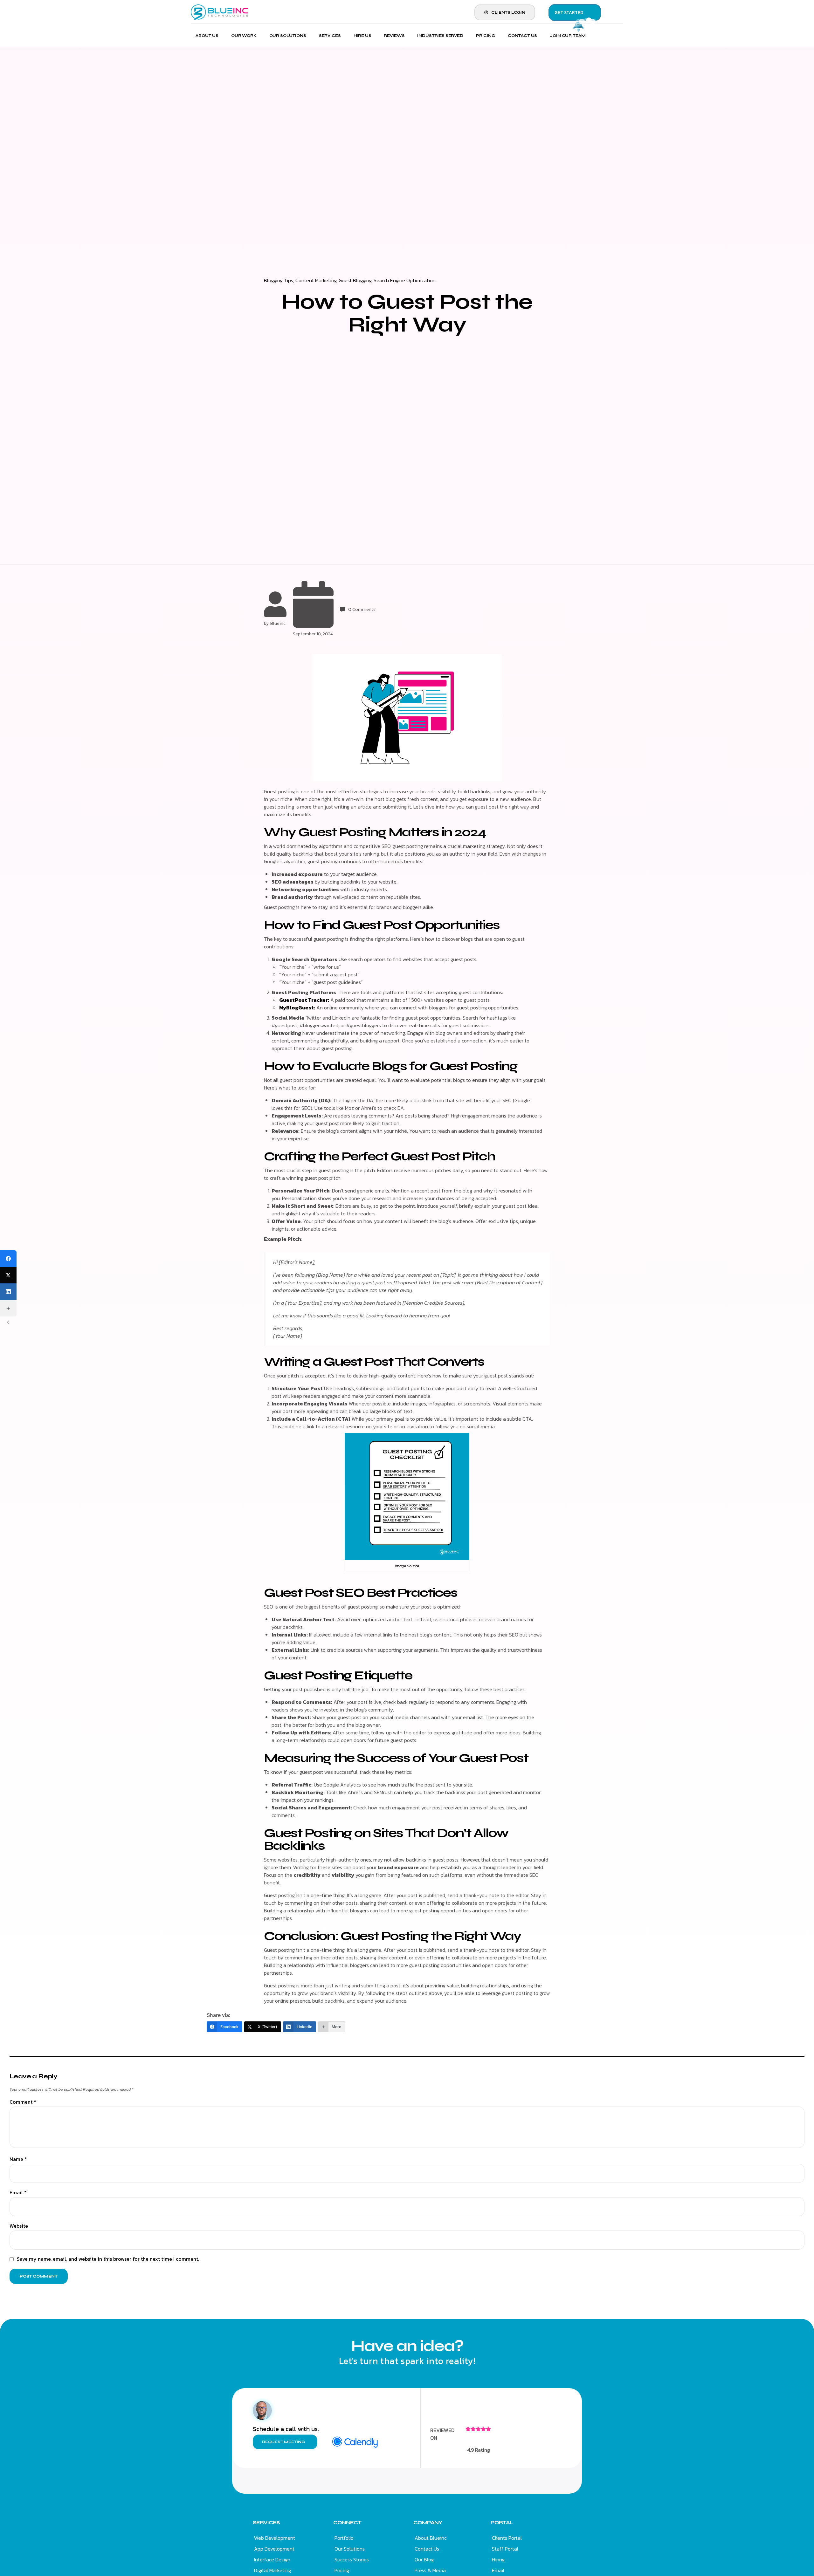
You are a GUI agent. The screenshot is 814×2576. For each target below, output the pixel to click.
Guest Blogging (355, 280)
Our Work (244, 36)
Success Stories (352, 2559)
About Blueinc (431, 2538)
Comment (23, 2102)
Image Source (407, 1566)
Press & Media (430, 2570)
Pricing (486, 36)
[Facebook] (8, 1259)
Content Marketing (316, 280)
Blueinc (278, 623)
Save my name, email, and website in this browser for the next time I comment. (108, 2259)
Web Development (275, 2538)
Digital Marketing (272, 2570)
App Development (274, 2549)
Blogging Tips (279, 280)
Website (19, 2226)
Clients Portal (507, 2538)
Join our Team (568, 36)
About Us (207, 36)
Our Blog (424, 2559)
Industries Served (440, 36)
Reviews (394, 36)
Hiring (498, 2559)
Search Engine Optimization (405, 280)
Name (18, 2159)
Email (18, 2193)
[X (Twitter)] (8, 1275)
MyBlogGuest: (297, 1008)
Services (330, 36)
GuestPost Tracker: (304, 1000)
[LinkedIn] (8, 1292)
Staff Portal (505, 2549)
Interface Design (272, 2559)
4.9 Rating (479, 2450)
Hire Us (362, 36)
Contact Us (523, 36)
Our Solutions (288, 36)
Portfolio (344, 2538)
